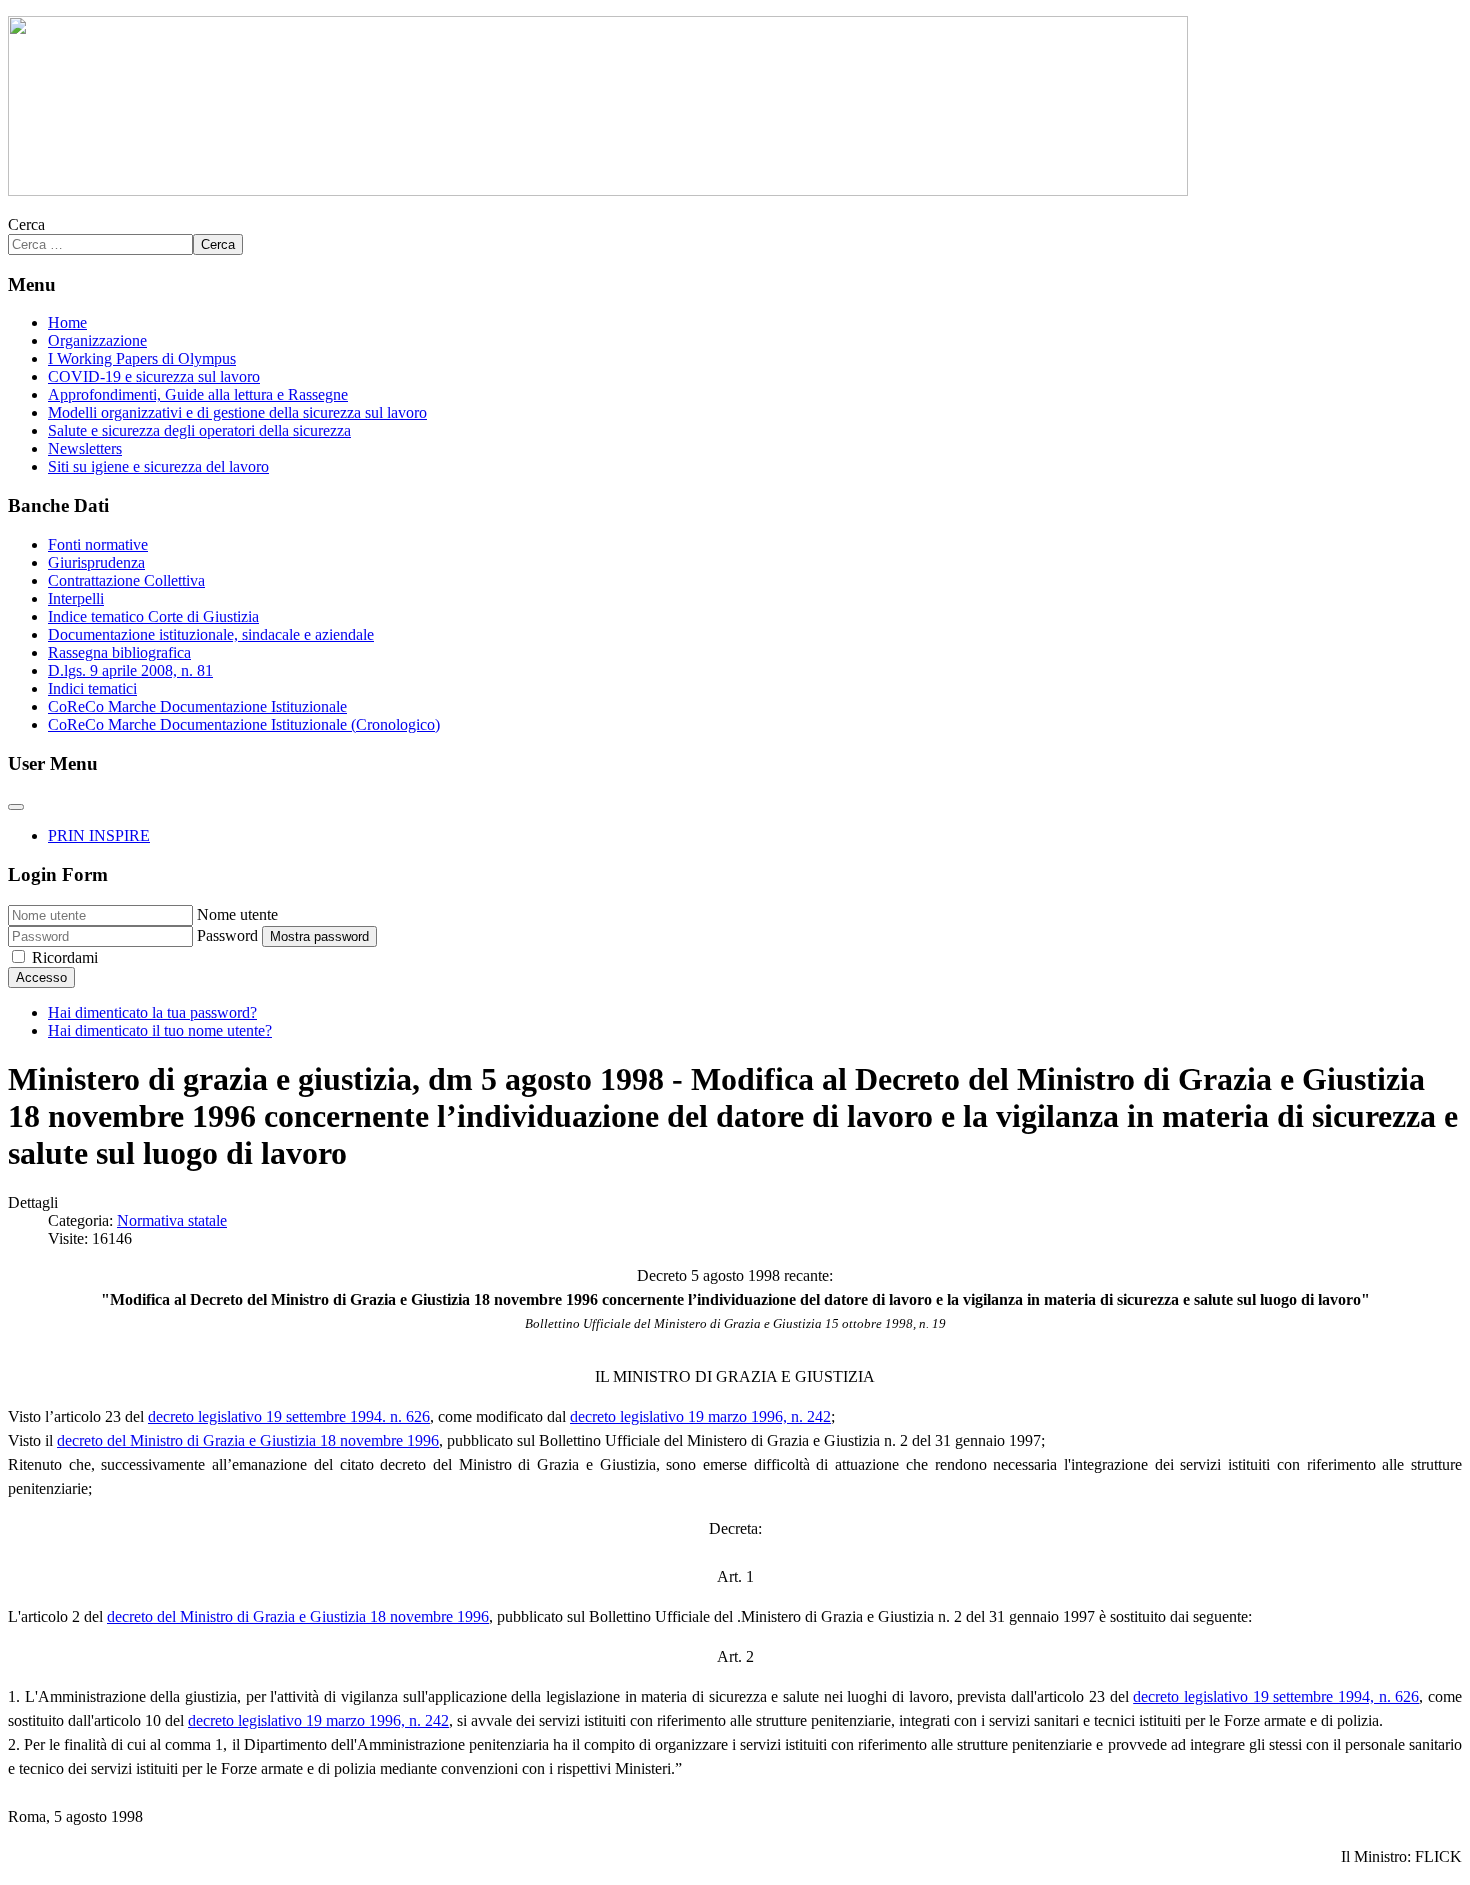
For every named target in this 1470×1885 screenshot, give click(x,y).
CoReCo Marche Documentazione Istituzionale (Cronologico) (244, 724)
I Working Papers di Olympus (142, 358)
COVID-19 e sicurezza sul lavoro (154, 376)
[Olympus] (598, 190)
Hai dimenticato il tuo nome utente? (160, 1030)
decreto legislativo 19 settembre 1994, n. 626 (1276, 1696)
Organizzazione (97, 340)
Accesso (41, 977)
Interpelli (76, 598)
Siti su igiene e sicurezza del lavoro (158, 466)
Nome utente (237, 914)
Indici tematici (92, 688)
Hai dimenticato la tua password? (152, 1012)
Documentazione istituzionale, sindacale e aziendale (211, 634)
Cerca (26, 224)
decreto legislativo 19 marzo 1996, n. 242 (700, 1416)
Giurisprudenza (96, 562)
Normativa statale (172, 1220)
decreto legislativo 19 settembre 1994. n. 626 (289, 1416)
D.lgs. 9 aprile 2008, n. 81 (130, 670)
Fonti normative (98, 544)
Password (227, 935)
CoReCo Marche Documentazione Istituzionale (197, 706)
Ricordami (65, 957)
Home (67, 322)
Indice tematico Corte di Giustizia (153, 616)
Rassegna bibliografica (119, 652)
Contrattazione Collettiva (126, 580)
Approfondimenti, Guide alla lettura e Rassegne (198, 394)
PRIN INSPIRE (99, 835)
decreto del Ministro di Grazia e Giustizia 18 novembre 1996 (248, 1440)
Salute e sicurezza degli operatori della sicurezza (199, 430)
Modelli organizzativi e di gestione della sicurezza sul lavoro (237, 412)
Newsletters (85, 448)
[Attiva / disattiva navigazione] (16, 807)
